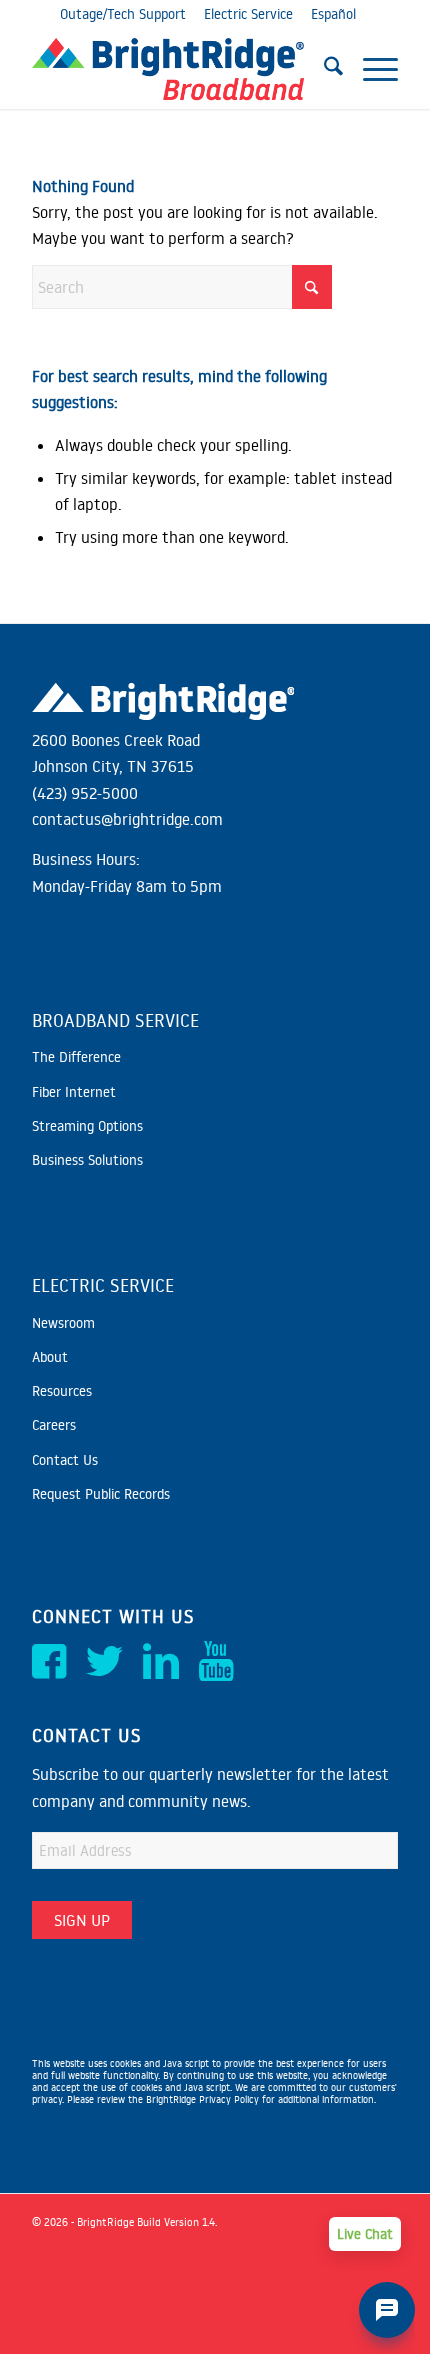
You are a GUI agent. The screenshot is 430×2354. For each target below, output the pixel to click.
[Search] (323, 69)
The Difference (76, 1057)
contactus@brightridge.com (127, 819)
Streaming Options (87, 1126)
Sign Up (82, 1920)
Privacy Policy (229, 2099)
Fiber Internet (74, 1092)
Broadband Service (115, 1020)
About (50, 1357)
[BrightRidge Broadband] (178, 69)
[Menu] (370, 69)
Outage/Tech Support (123, 14)
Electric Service (248, 14)
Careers (54, 1425)
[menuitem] (323, 69)
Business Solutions (87, 1160)
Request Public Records (101, 1494)
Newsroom (63, 1323)
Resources (62, 1391)
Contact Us (65, 1460)
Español (333, 14)
